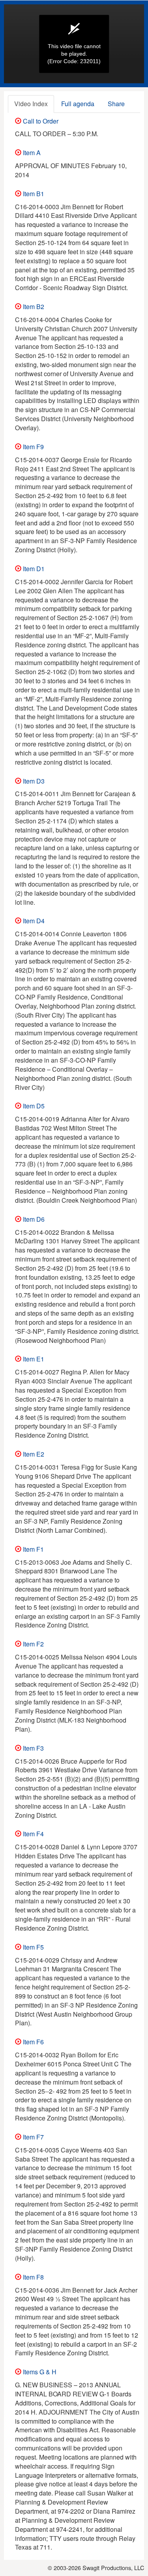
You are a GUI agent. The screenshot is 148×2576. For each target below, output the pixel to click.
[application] (74, 44)
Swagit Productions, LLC (113, 2568)
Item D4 (33, 921)
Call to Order (40, 121)
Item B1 (33, 194)
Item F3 (33, 1748)
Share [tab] (116, 104)
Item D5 (33, 1106)
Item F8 (33, 2277)
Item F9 (33, 447)
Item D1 (33, 569)
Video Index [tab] (31, 104)
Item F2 (33, 1644)
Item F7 (33, 2137)
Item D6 (33, 1219)
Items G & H (39, 2372)
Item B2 (33, 307)
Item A (31, 153)
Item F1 (33, 1549)
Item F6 (33, 2042)
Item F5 (33, 1947)
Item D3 (33, 781)
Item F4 (33, 1834)
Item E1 (33, 1359)
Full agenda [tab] (78, 104)
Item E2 (33, 1454)
